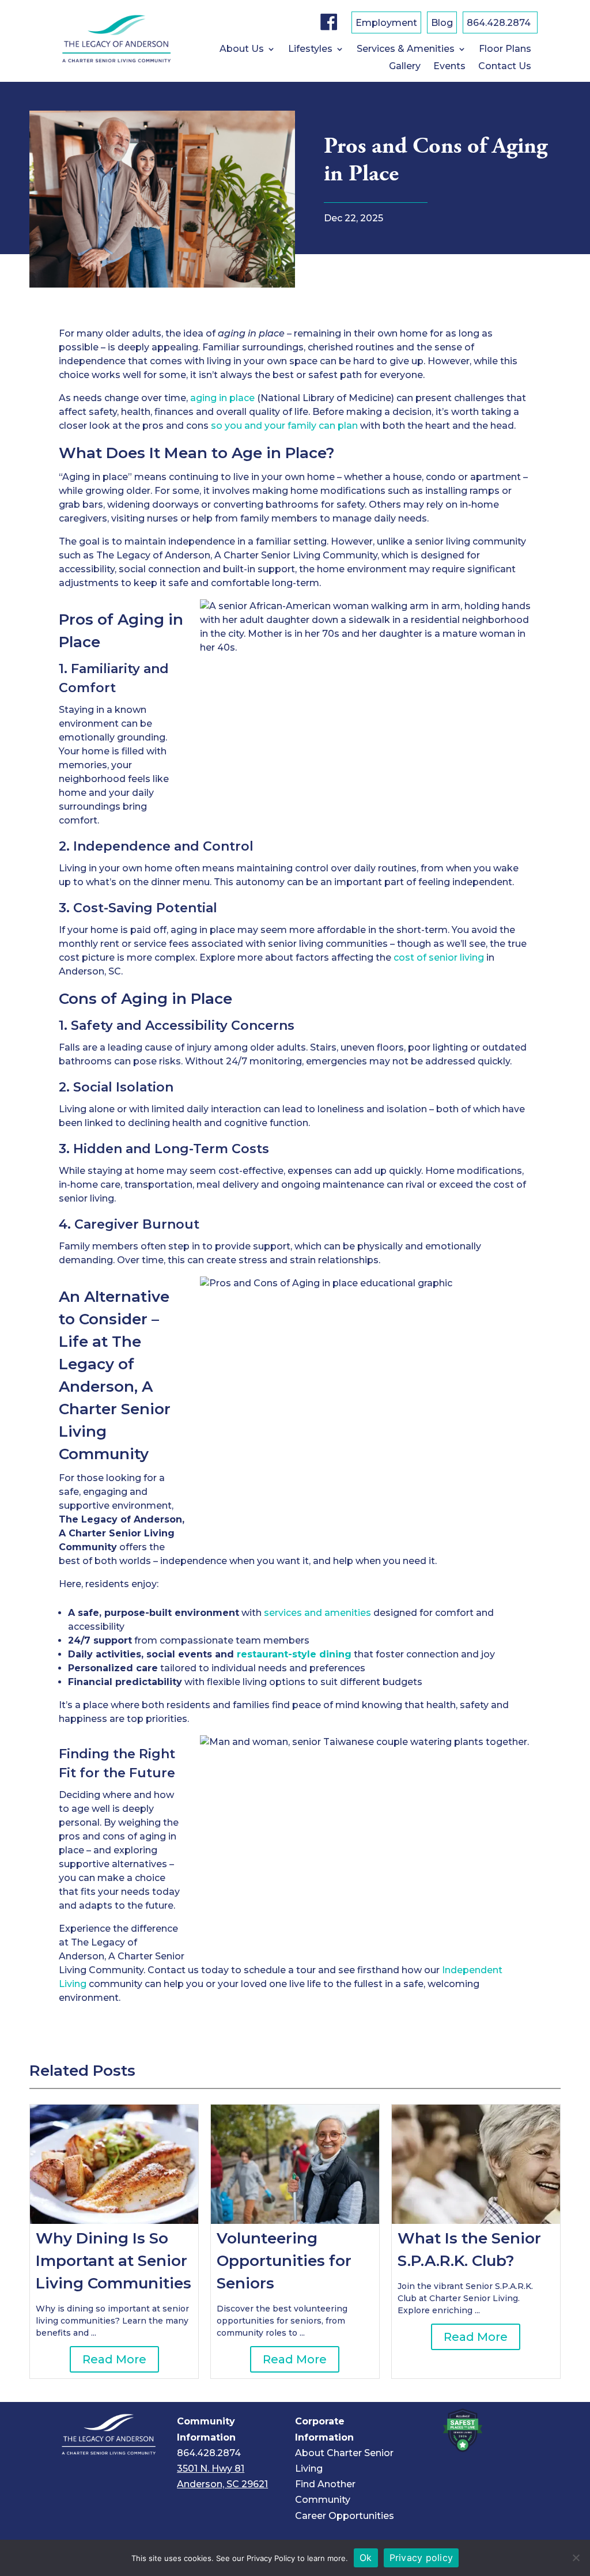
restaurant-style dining (294, 1654)
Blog (442, 24)
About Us (242, 50)
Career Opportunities (345, 2516)
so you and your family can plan (284, 426)
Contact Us (505, 67)
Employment (386, 24)
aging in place (222, 398)
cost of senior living (439, 957)
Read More (114, 2359)
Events (449, 67)
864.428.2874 (499, 24)
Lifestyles (310, 50)
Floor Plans (505, 50)
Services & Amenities (406, 50)
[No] (576, 2558)
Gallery (405, 67)
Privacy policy (421, 2558)
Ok (366, 2558)
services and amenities (317, 1613)
